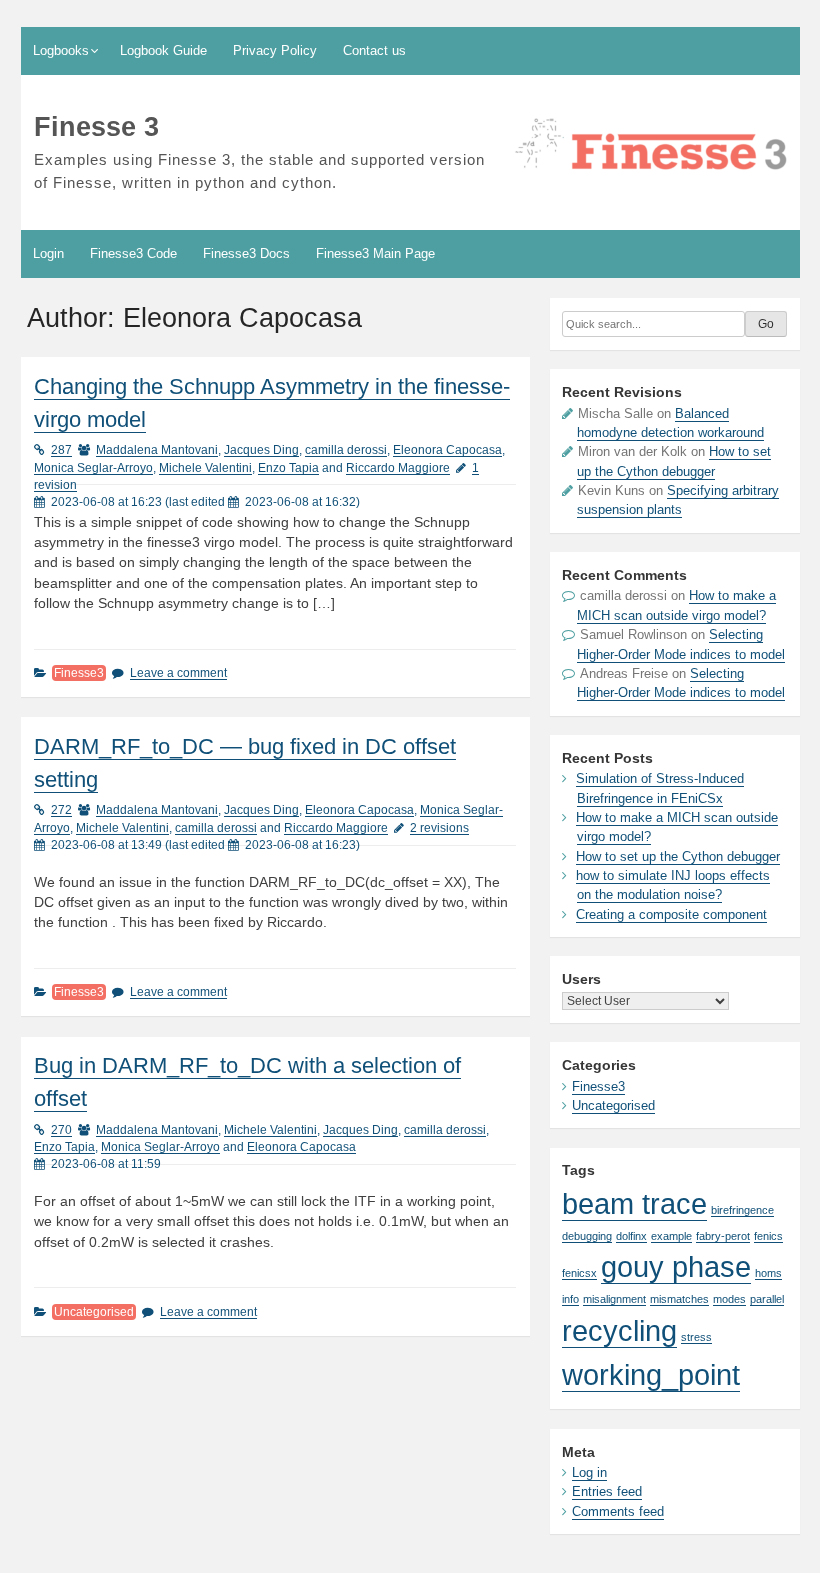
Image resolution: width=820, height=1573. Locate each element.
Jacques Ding (261, 450)
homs (768, 1273)
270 (61, 1130)
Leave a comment (178, 673)
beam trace (634, 1203)
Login (48, 253)
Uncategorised (94, 1312)
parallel (767, 1299)
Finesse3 (79, 673)
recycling (619, 1330)
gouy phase (676, 1266)
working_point (651, 1374)
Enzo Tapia (288, 468)
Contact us (374, 50)
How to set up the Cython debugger (678, 856)
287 (61, 450)
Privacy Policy (275, 50)
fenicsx (579, 1273)
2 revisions (439, 828)
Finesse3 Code (133, 253)
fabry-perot (723, 1236)
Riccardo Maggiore (398, 468)
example (671, 1236)
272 (61, 810)
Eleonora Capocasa (447, 450)
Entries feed (607, 1491)
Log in (589, 1472)
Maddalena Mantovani (157, 450)
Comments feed (618, 1511)
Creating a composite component (671, 914)
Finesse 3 (96, 126)
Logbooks (61, 50)
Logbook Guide (163, 50)
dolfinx (631, 1236)
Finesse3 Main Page (375, 253)
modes (729, 1299)
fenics (768, 1236)
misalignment (614, 1299)
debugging (587, 1236)
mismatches (679, 1299)
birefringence (742, 1210)
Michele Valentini (205, 468)
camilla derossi (346, 450)
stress (696, 1337)
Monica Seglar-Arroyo (93, 468)
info (570, 1299)
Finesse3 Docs (246, 253)
